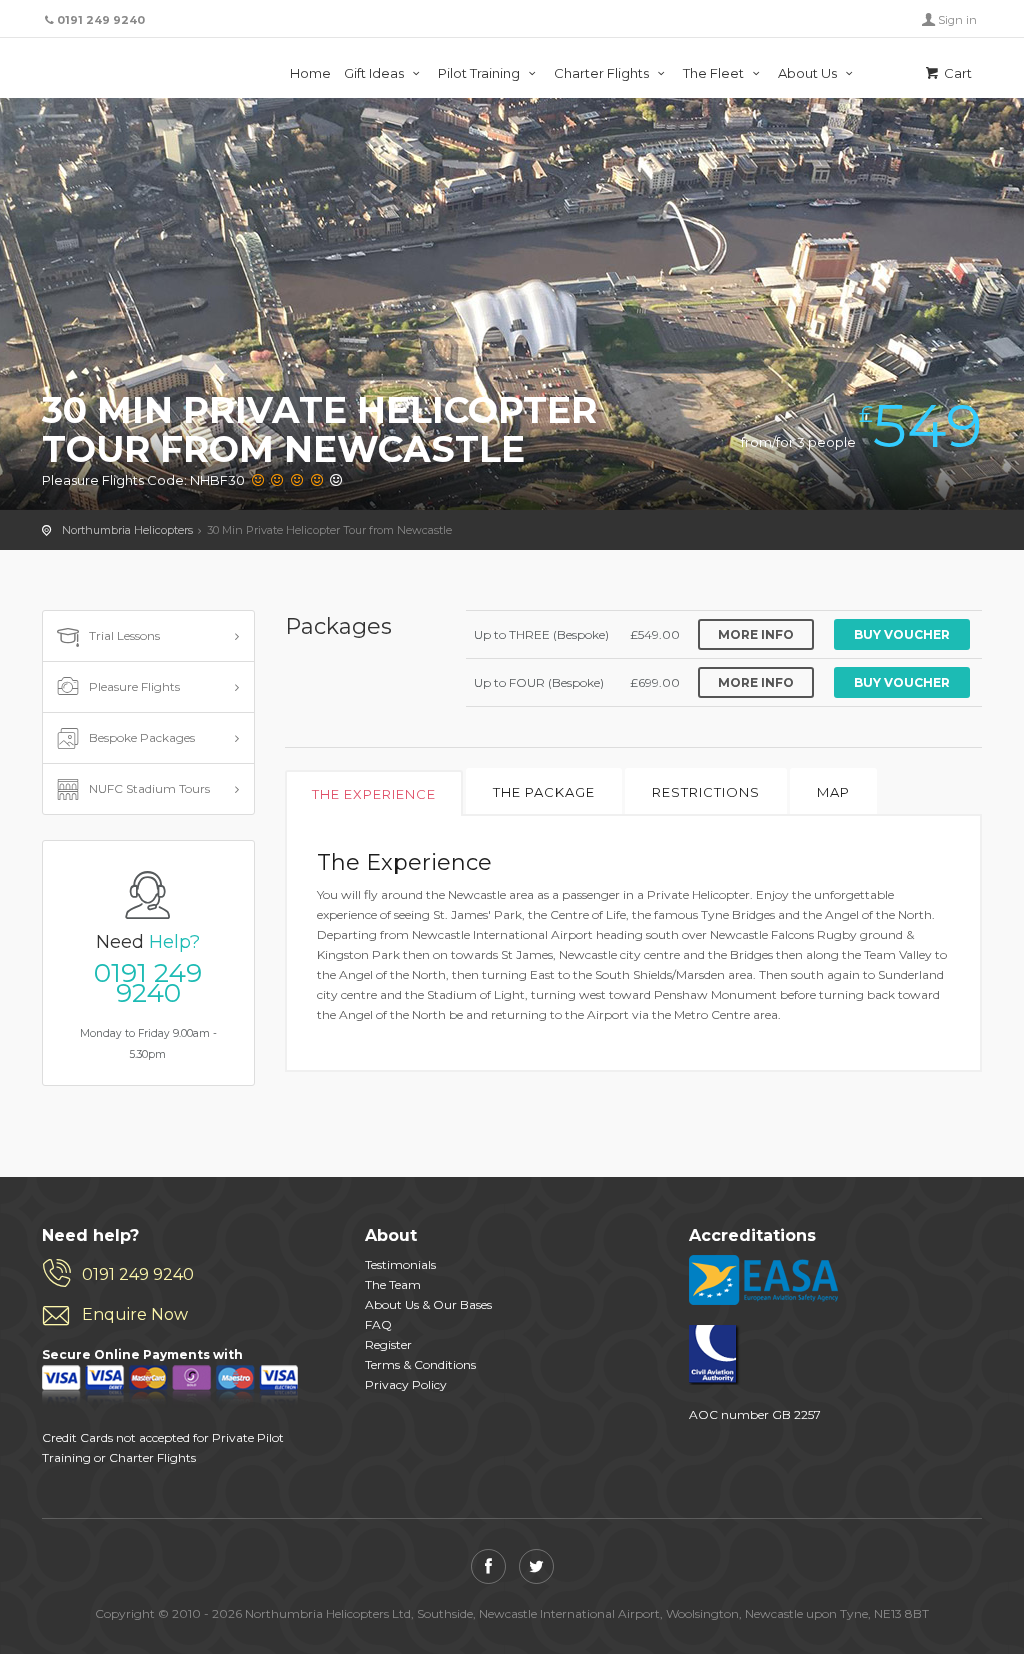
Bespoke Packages (142, 737)
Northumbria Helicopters (148, 70)
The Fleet (715, 73)
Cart (956, 73)
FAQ (378, 1324)
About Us (809, 73)
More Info (756, 634)
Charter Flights (603, 73)
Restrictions (706, 792)
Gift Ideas (375, 73)
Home (310, 73)
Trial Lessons (124, 635)
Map (833, 792)
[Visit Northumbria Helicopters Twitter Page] (536, 1566)
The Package (544, 792)
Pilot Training (480, 73)
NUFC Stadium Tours (149, 788)
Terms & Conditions (420, 1364)
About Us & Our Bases (428, 1304)
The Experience (374, 794)
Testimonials (400, 1264)
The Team (393, 1284)
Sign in (957, 20)
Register (388, 1344)
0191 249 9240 (148, 983)
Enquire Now (135, 1314)
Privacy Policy (406, 1384)
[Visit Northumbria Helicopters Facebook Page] (488, 1566)
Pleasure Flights (134, 686)
